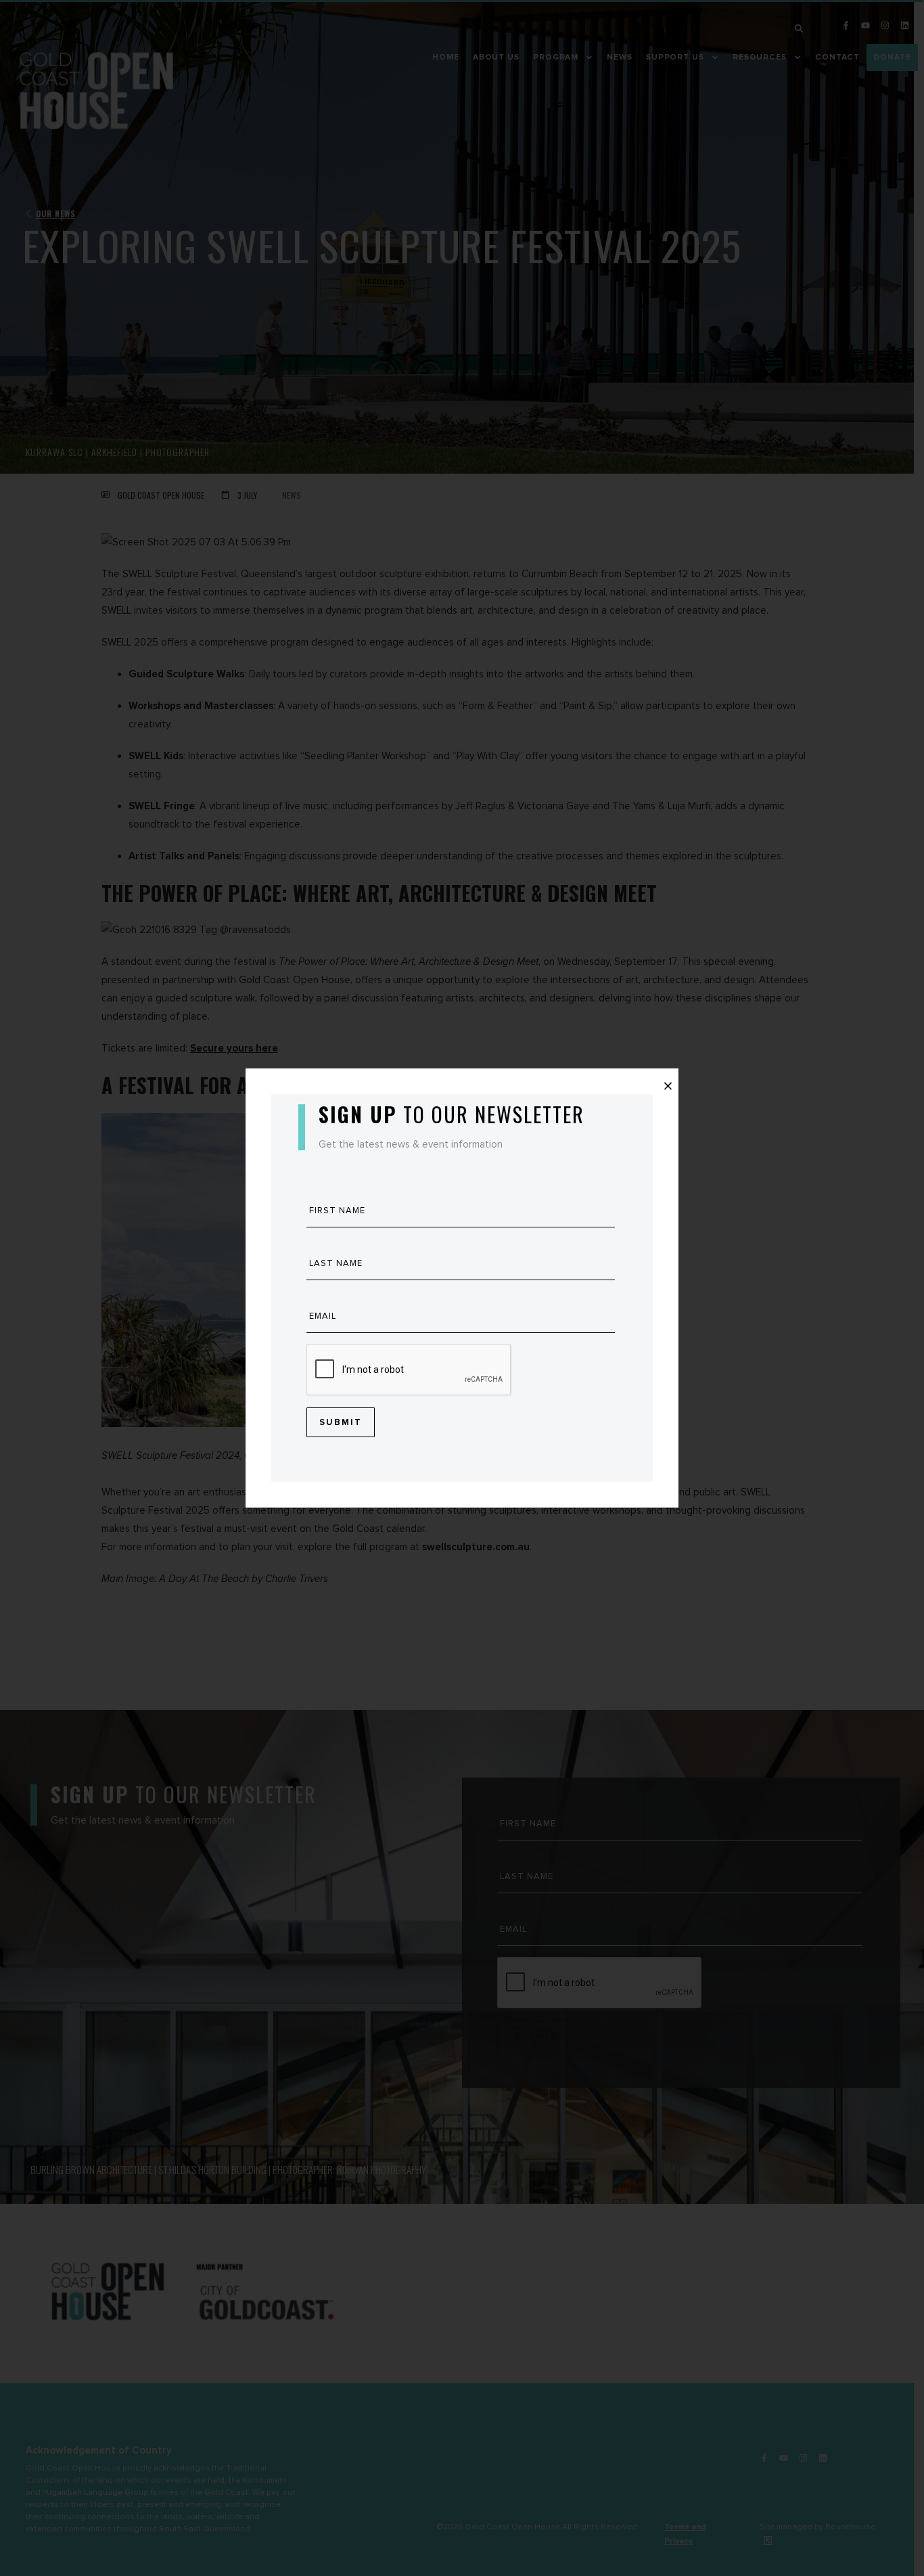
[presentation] (409, 1395)
